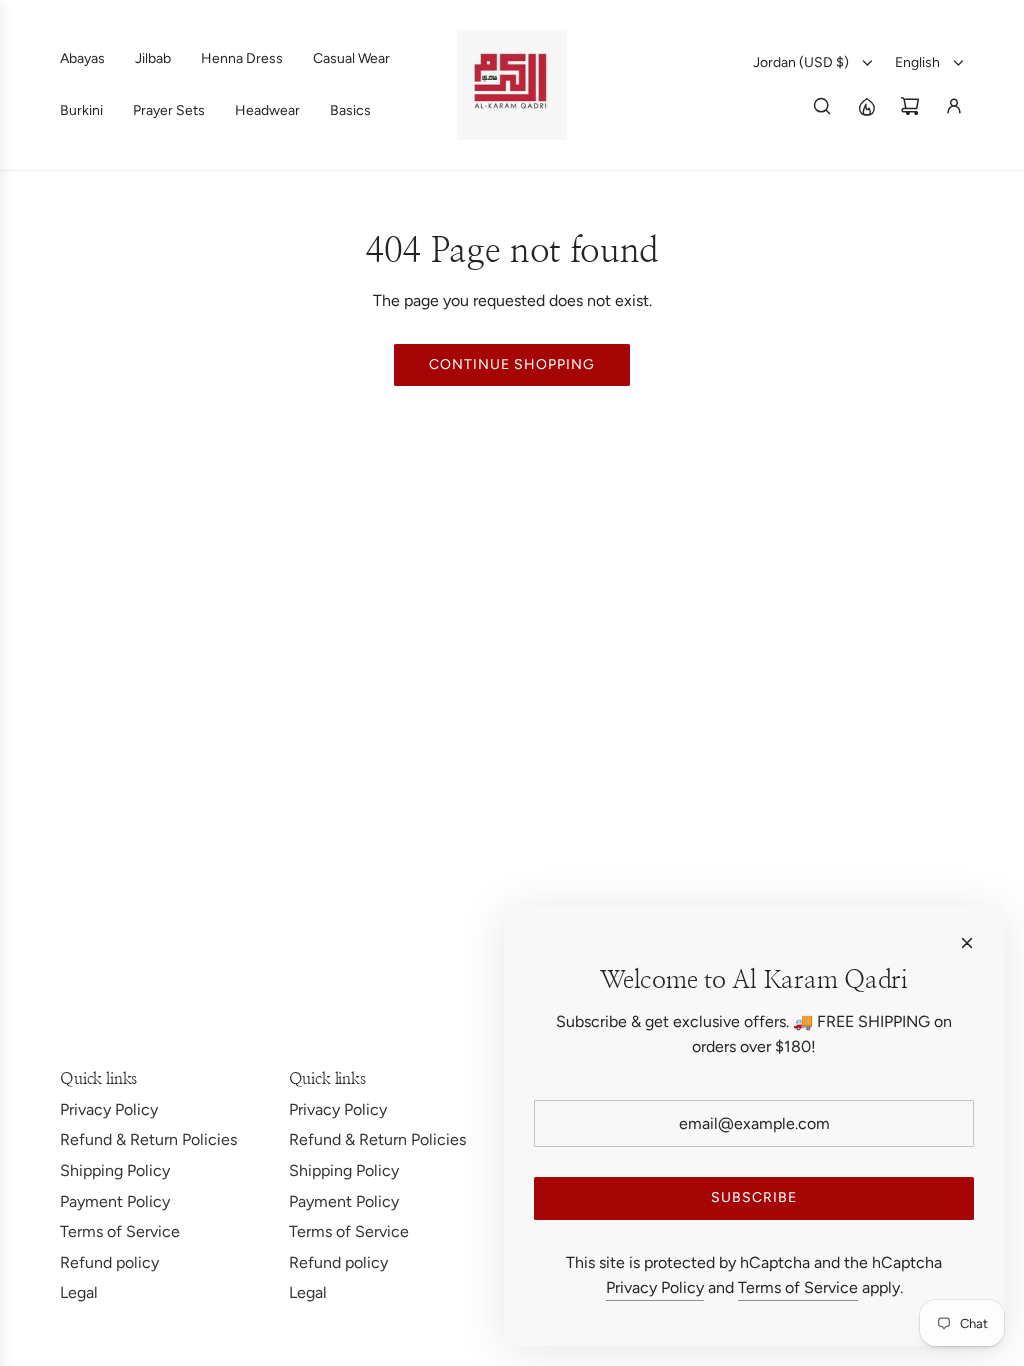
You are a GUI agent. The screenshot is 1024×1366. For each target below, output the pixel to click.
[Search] (822, 106)
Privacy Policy (655, 1287)
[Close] (967, 943)
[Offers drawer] (866, 106)
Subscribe (754, 1197)
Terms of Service (798, 1287)
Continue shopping (512, 364)
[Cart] (910, 106)
